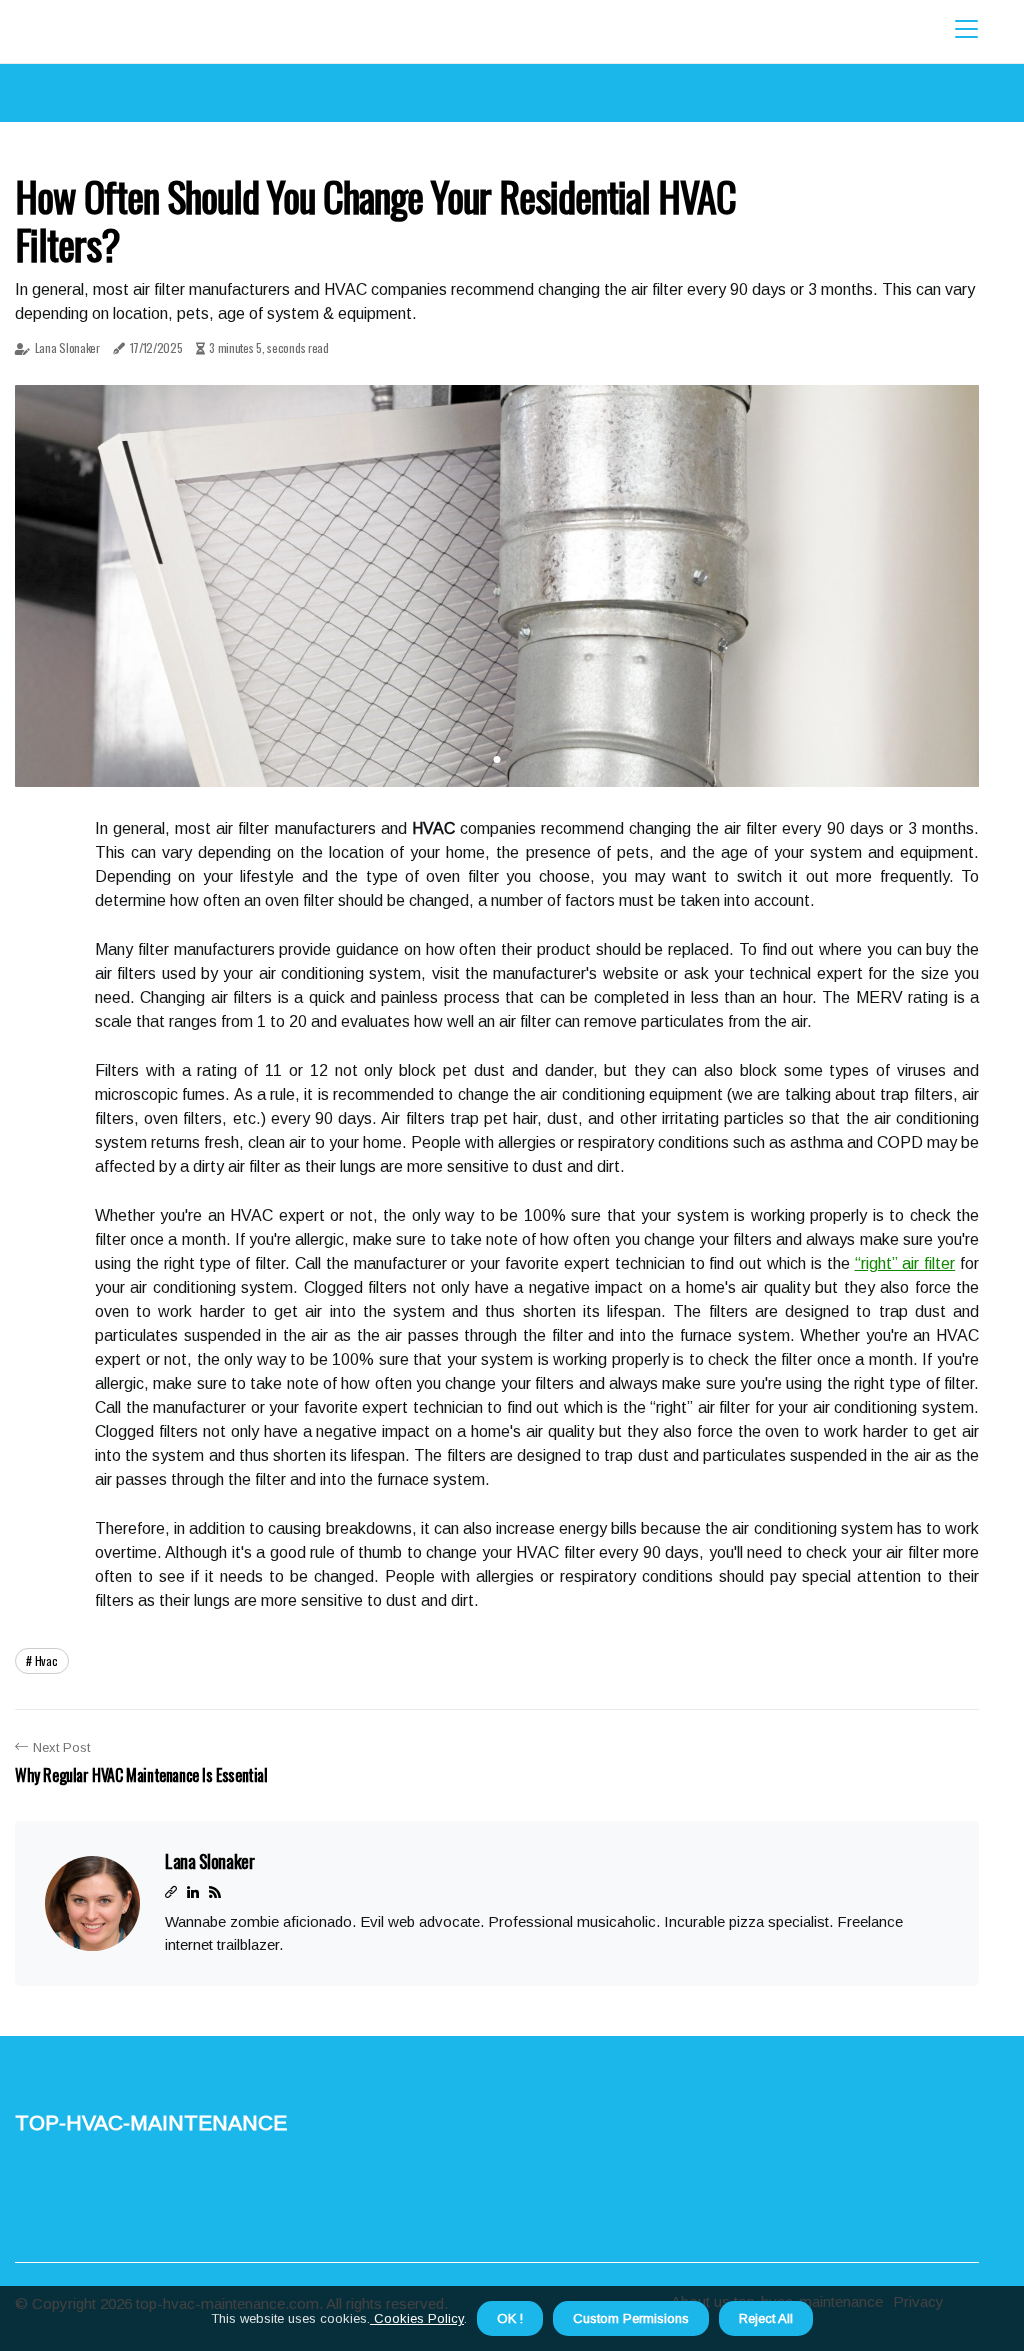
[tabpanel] (497, 586)
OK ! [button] (510, 2318)
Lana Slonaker (67, 347)
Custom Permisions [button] (631, 2318)
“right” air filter (905, 1263)
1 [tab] (497, 759)
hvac (46, 1660)
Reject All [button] (766, 2318)
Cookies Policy (417, 2318)
